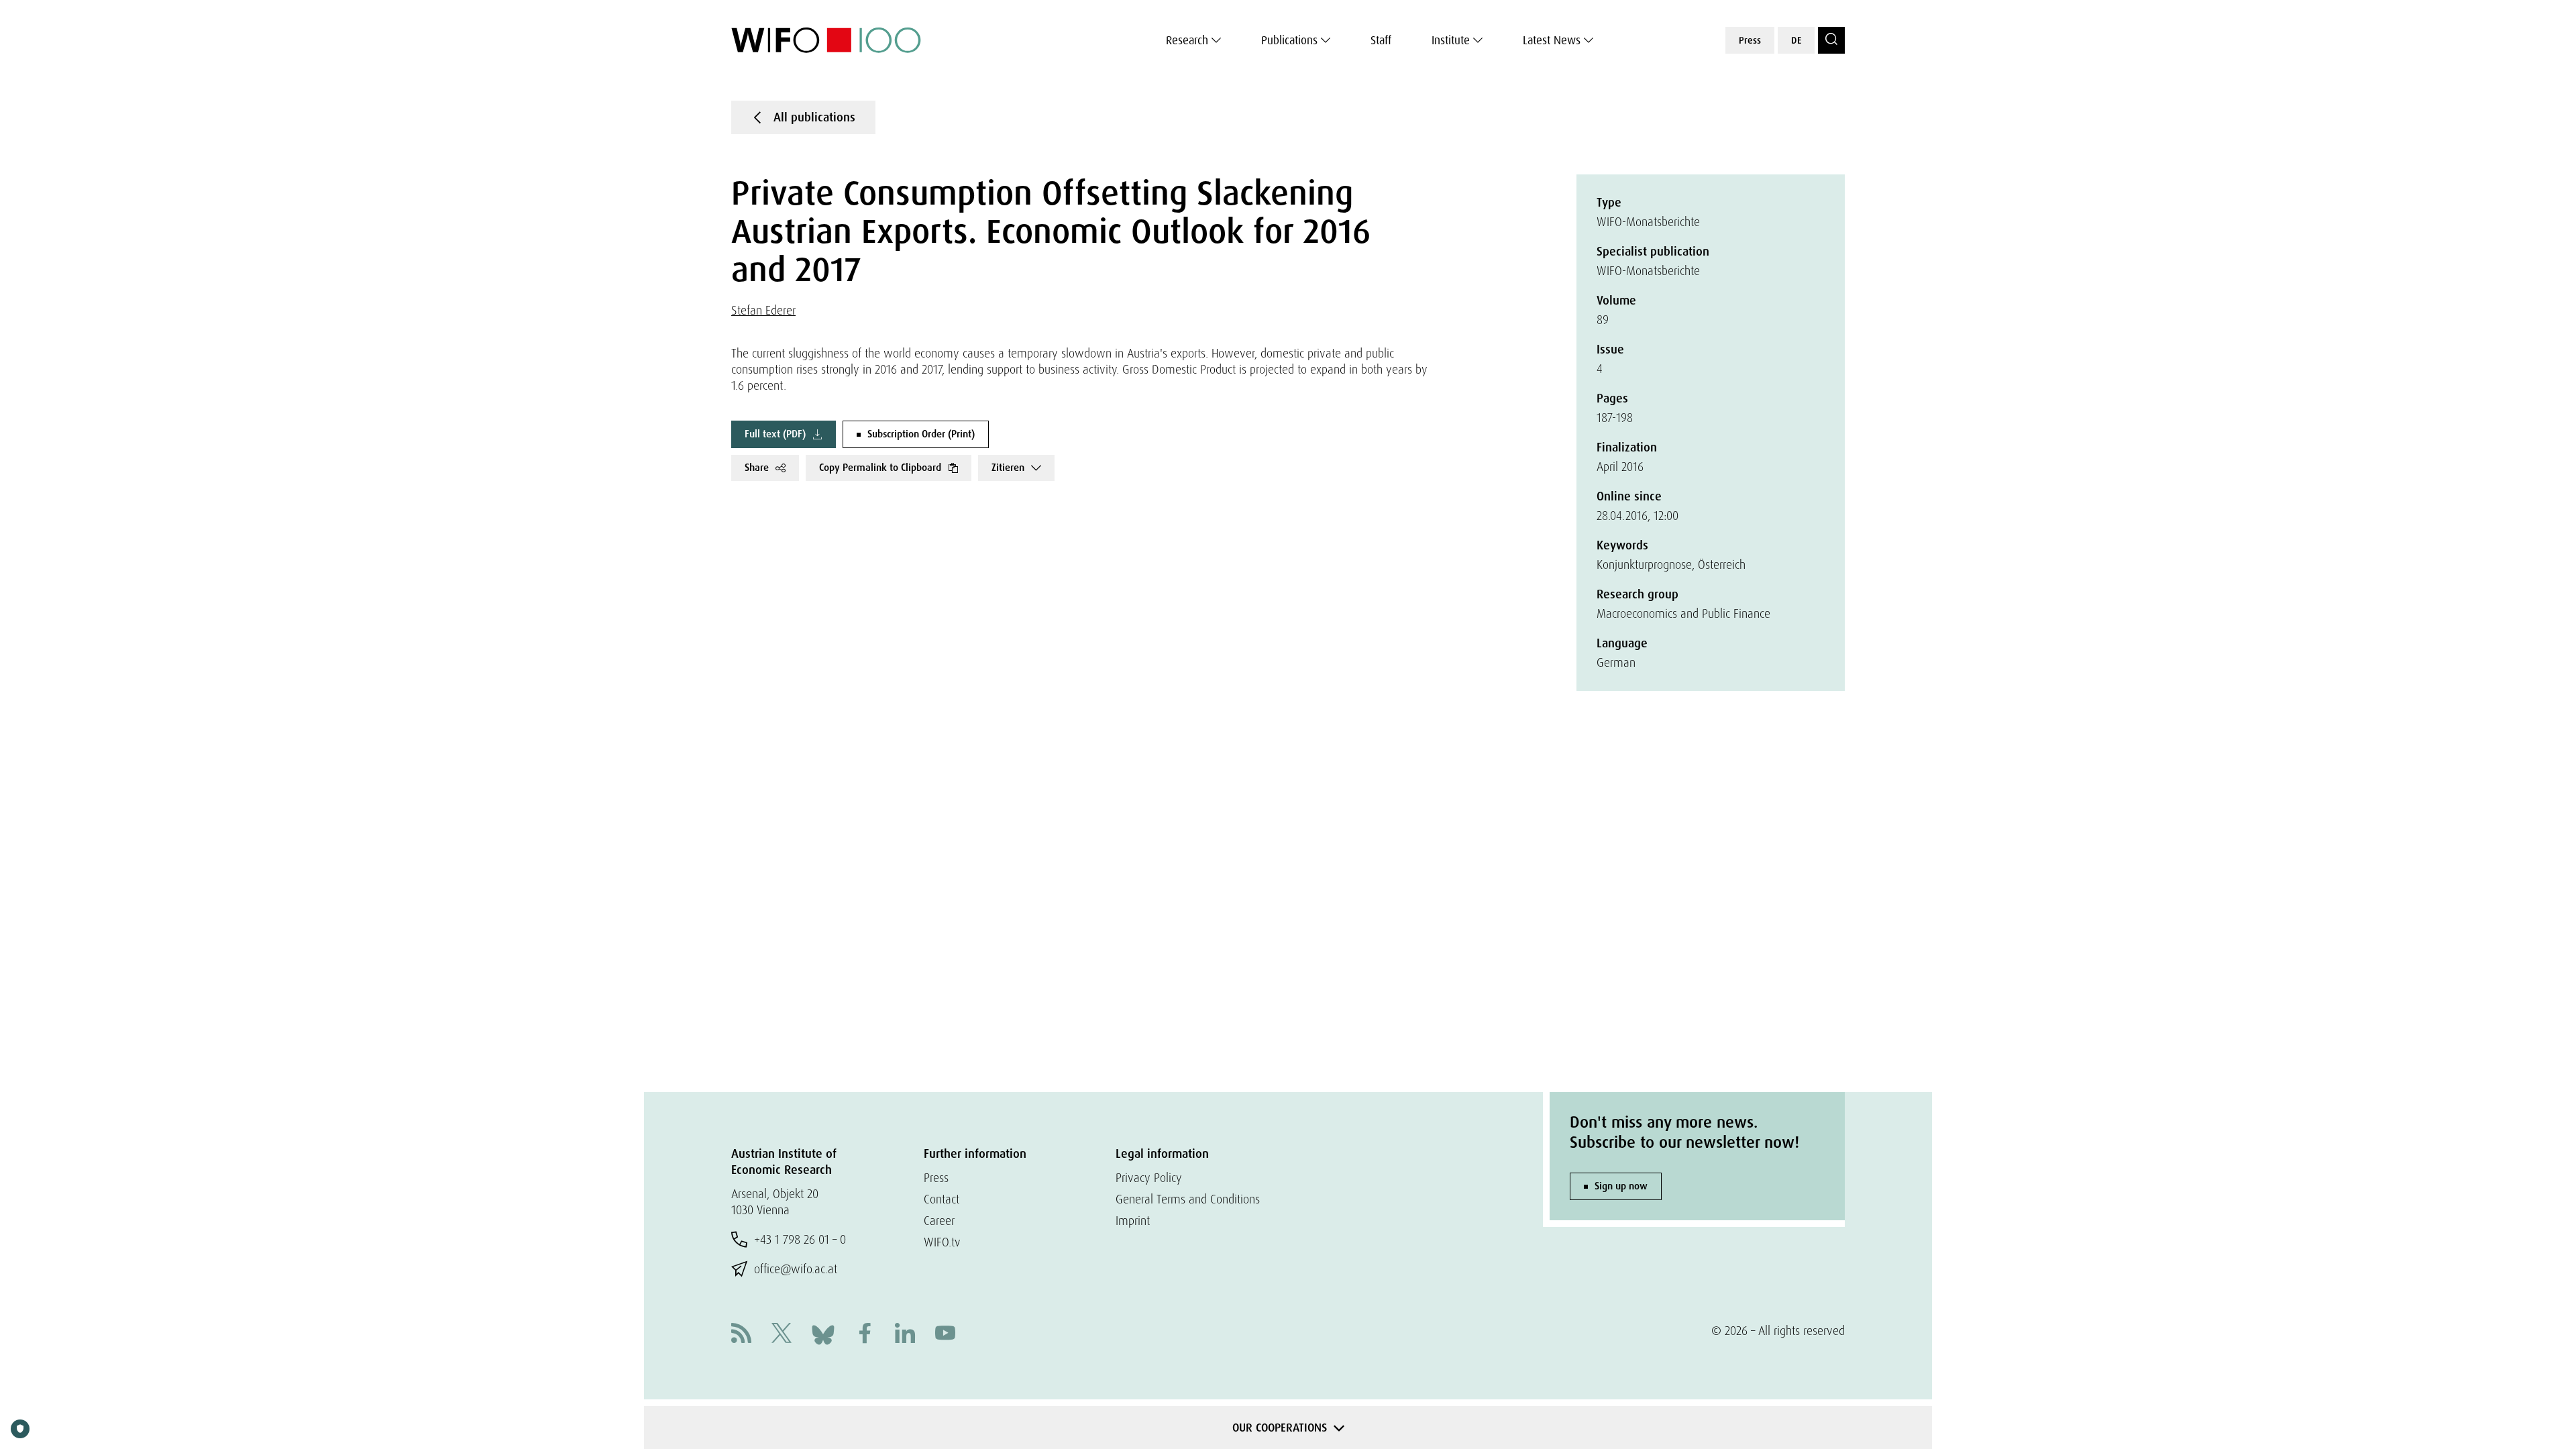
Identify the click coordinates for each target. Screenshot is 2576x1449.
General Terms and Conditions (1188, 1199)
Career (939, 1221)
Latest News (1552, 40)
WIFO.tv (942, 1242)
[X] (782, 1335)
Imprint (1133, 1221)
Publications (1289, 40)
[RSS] (741, 1335)
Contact (942, 1199)
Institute (1451, 40)
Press (1750, 40)
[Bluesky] (823, 1333)
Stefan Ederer (763, 310)
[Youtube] (945, 1335)
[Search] (1831, 40)
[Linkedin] (905, 1335)
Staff (1381, 40)
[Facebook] (865, 1335)
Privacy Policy (1149, 1178)
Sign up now (1621, 1186)
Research (1187, 40)
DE (1796, 40)
